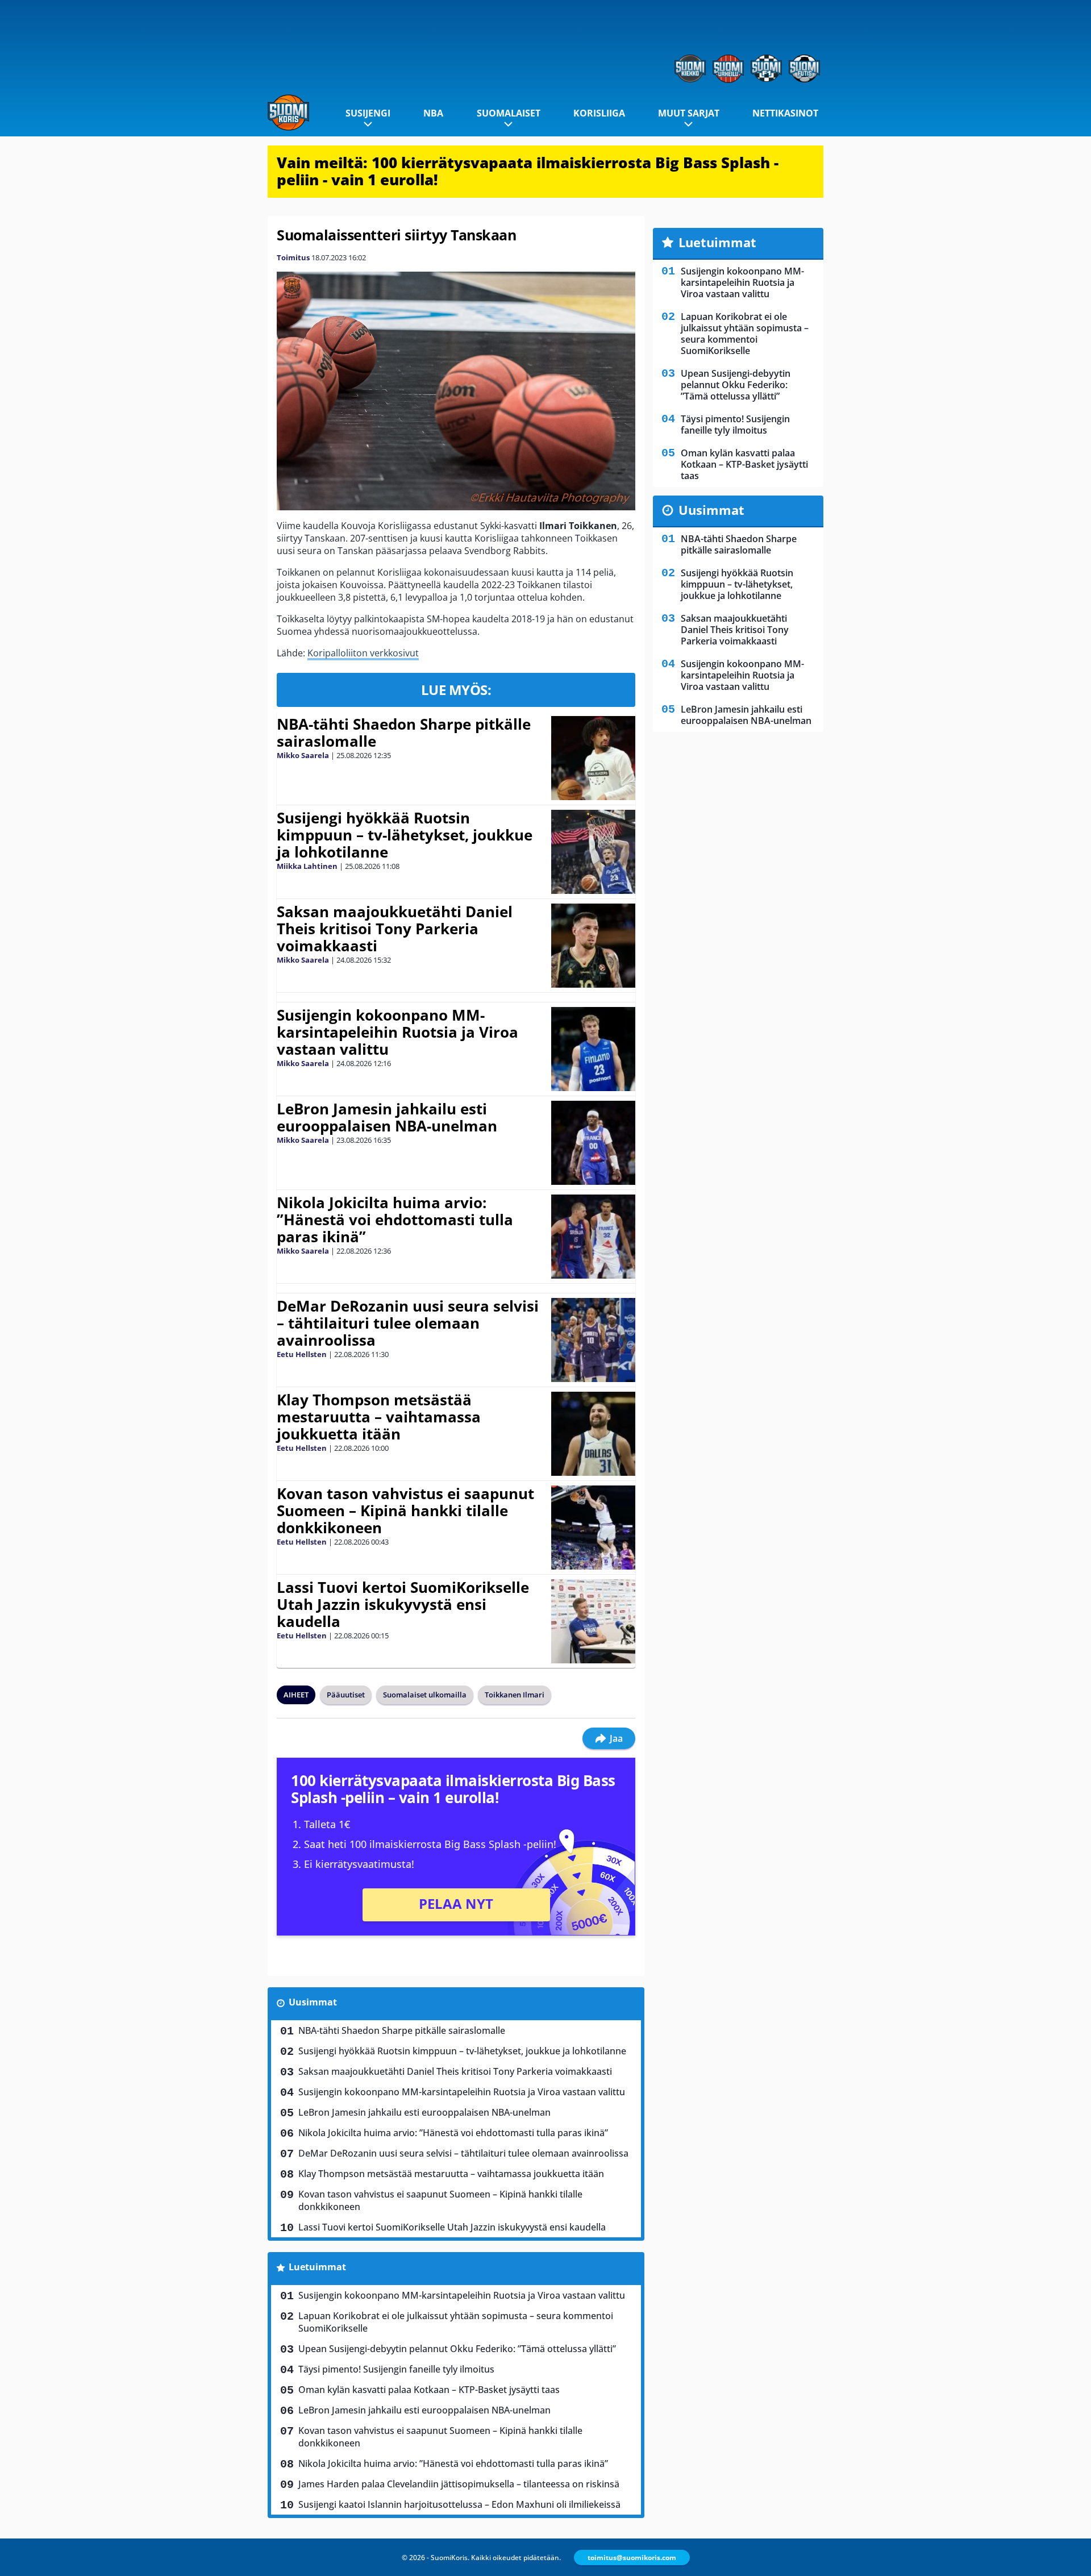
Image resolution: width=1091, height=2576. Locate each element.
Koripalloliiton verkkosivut (363, 653)
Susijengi (368, 113)
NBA (433, 113)
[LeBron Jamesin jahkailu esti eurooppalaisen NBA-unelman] (593, 1143)
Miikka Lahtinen (307, 866)
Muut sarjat (689, 113)
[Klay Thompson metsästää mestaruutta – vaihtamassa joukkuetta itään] (593, 1434)
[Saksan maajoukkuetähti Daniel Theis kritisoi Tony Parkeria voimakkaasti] (594, 946)
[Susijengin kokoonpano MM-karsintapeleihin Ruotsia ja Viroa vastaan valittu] (593, 1049)
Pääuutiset (346, 1695)
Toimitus (293, 257)
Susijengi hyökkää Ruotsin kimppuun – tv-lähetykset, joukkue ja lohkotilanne (405, 835)
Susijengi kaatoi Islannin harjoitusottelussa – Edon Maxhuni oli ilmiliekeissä (459, 2504)
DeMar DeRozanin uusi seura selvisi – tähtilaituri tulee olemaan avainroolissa (408, 1323)
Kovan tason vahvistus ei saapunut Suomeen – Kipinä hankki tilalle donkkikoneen (405, 1510)
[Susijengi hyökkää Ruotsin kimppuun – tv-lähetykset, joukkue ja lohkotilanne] (593, 852)
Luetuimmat (317, 2267)
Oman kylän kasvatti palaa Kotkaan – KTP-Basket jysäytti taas (429, 2390)
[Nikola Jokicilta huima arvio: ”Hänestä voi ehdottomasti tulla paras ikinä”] (594, 1237)
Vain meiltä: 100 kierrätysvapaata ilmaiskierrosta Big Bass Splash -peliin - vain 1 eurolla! (528, 171)
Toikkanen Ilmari (515, 1695)
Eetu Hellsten (302, 1354)
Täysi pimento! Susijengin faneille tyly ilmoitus (396, 2369)
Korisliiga (599, 113)
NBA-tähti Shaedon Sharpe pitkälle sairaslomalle (404, 733)
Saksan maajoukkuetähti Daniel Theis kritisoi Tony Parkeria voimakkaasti (395, 929)
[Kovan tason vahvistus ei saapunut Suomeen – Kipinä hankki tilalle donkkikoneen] (593, 1528)
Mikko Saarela (303, 755)
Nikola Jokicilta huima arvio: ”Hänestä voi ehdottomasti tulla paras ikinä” (395, 1220)
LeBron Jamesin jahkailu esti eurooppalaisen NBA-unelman (387, 1117)
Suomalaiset (509, 113)
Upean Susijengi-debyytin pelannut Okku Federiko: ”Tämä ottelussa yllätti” (457, 2349)
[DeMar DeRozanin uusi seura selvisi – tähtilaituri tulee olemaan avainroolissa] (593, 1340)
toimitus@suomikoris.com (632, 2558)
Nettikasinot (785, 113)
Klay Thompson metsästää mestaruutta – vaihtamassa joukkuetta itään (379, 1417)
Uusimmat (313, 2002)
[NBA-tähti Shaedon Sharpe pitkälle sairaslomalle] (593, 758)
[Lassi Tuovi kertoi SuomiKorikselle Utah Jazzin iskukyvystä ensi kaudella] (593, 1621)
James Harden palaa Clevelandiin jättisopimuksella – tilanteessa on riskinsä (459, 2484)
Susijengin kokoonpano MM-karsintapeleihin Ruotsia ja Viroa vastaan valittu (397, 1032)
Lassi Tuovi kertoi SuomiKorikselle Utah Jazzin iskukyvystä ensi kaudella (403, 1604)
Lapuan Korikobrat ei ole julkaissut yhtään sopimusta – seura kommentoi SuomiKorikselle (456, 2322)
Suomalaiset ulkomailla (425, 1695)
